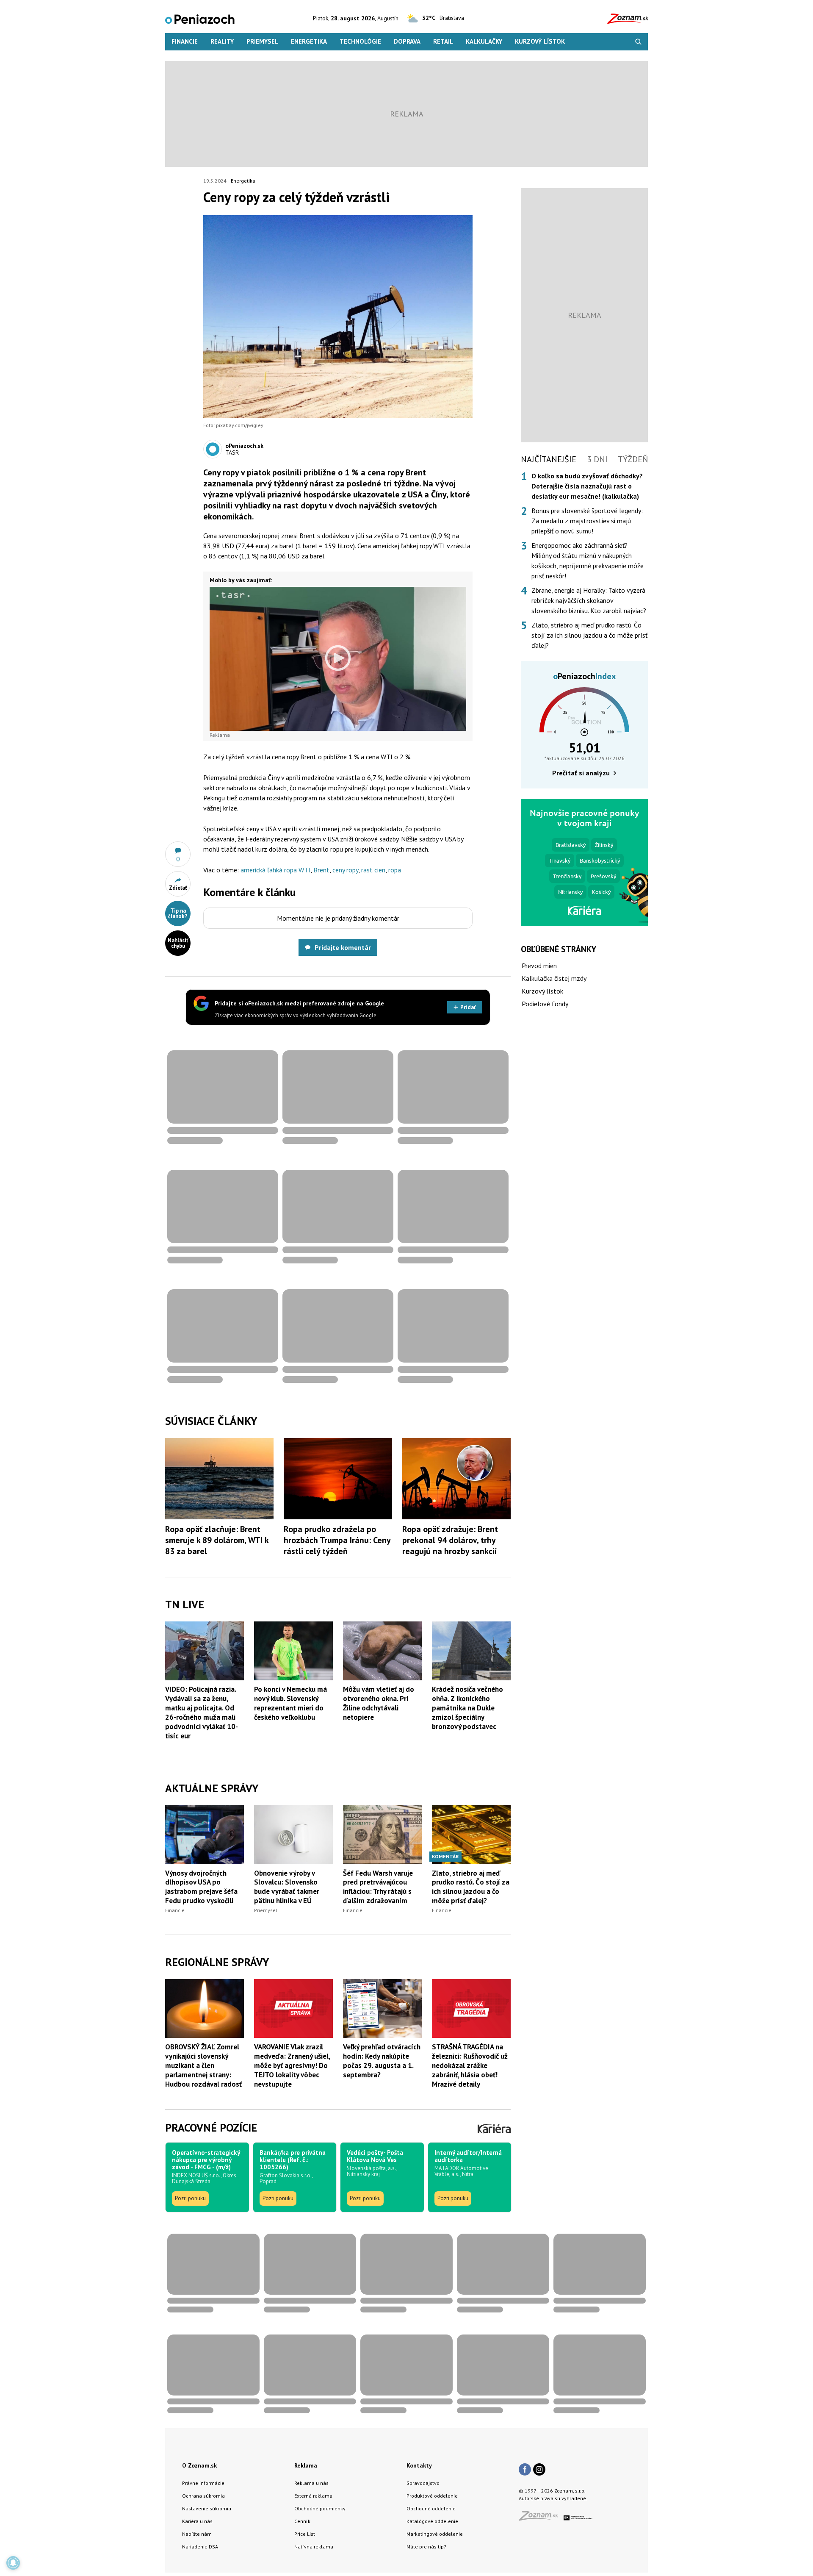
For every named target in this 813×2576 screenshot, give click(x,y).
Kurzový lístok (540, 41)
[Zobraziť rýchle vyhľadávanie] (638, 42)
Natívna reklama (314, 2547)
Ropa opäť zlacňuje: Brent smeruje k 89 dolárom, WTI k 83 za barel (217, 1540)
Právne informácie (203, 2483)
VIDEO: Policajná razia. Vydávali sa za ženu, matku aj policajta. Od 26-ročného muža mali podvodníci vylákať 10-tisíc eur (202, 1713)
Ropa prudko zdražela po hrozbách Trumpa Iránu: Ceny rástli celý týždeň (337, 1540)
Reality (222, 41)
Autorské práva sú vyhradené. (553, 2498)
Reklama (306, 2465)
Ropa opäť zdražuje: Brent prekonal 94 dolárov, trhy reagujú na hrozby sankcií (450, 1540)
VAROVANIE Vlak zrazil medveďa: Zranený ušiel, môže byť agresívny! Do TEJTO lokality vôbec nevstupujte (292, 2065)
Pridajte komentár (343, 947)
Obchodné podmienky (320, 2508)
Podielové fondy (545, 1004)
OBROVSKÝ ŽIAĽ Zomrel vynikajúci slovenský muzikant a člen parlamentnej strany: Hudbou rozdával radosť (203, 2065)
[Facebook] (525, 2470)
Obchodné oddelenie (431, 2508)
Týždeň (633, 459)
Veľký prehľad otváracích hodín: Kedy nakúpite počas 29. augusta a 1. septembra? (382, 2061)
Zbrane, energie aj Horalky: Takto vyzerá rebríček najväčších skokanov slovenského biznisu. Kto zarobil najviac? (589, 600)
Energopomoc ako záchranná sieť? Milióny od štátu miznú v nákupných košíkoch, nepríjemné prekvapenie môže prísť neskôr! (588, 561)
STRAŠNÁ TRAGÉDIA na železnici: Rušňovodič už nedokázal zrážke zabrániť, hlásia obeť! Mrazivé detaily (470, 2065)
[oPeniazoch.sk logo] (200, 18)
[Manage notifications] (13, 2563)
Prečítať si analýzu (581, 773)
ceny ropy (345, 870)
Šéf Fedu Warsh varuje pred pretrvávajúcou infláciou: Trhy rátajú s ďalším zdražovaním (378, 1887)
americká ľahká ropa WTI (275, 870)
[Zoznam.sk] (541, 2518)
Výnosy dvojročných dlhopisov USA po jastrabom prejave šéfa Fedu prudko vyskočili (201, 1887)
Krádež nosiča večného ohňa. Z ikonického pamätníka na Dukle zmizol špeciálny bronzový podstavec (467, 1708)
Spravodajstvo (423, 2483)
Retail (443, 41)
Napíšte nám (197, 2534)
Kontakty (419, 2465)
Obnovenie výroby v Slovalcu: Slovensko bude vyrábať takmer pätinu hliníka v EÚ (287, 1887)
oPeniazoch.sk (244, 446)
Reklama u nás (311, 2483)
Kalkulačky (484, 41)
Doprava (407, 41)
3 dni (597, 459)
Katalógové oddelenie (432, 2521)
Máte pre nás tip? (426, 2547)
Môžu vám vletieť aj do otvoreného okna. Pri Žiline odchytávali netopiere (379, 1703)
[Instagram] (539, 2470)
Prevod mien (539, 966)
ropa (395, 870)
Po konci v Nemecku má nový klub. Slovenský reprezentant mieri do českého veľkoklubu (290, 1703)
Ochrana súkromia (203, 2496)
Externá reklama (313, 2496)
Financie (185, 41)
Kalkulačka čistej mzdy (554, 978)
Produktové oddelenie (432, 2496)
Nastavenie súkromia (207, 2508)
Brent (321, 870)
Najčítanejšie (549, 459)
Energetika (309, 41)
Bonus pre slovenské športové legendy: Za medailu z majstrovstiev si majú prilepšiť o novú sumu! (587, 521)
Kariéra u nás (197, 2521)
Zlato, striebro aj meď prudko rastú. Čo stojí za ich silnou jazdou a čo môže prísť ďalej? (471, 1887)
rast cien (373, 870)
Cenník (302, 2521)
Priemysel (262, 41)
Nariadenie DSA (200, 2547)
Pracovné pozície (211, 2128)
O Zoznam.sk (199, 2465)
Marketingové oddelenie (435, 2534)
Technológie (360, 41)
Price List (305, 2534)
